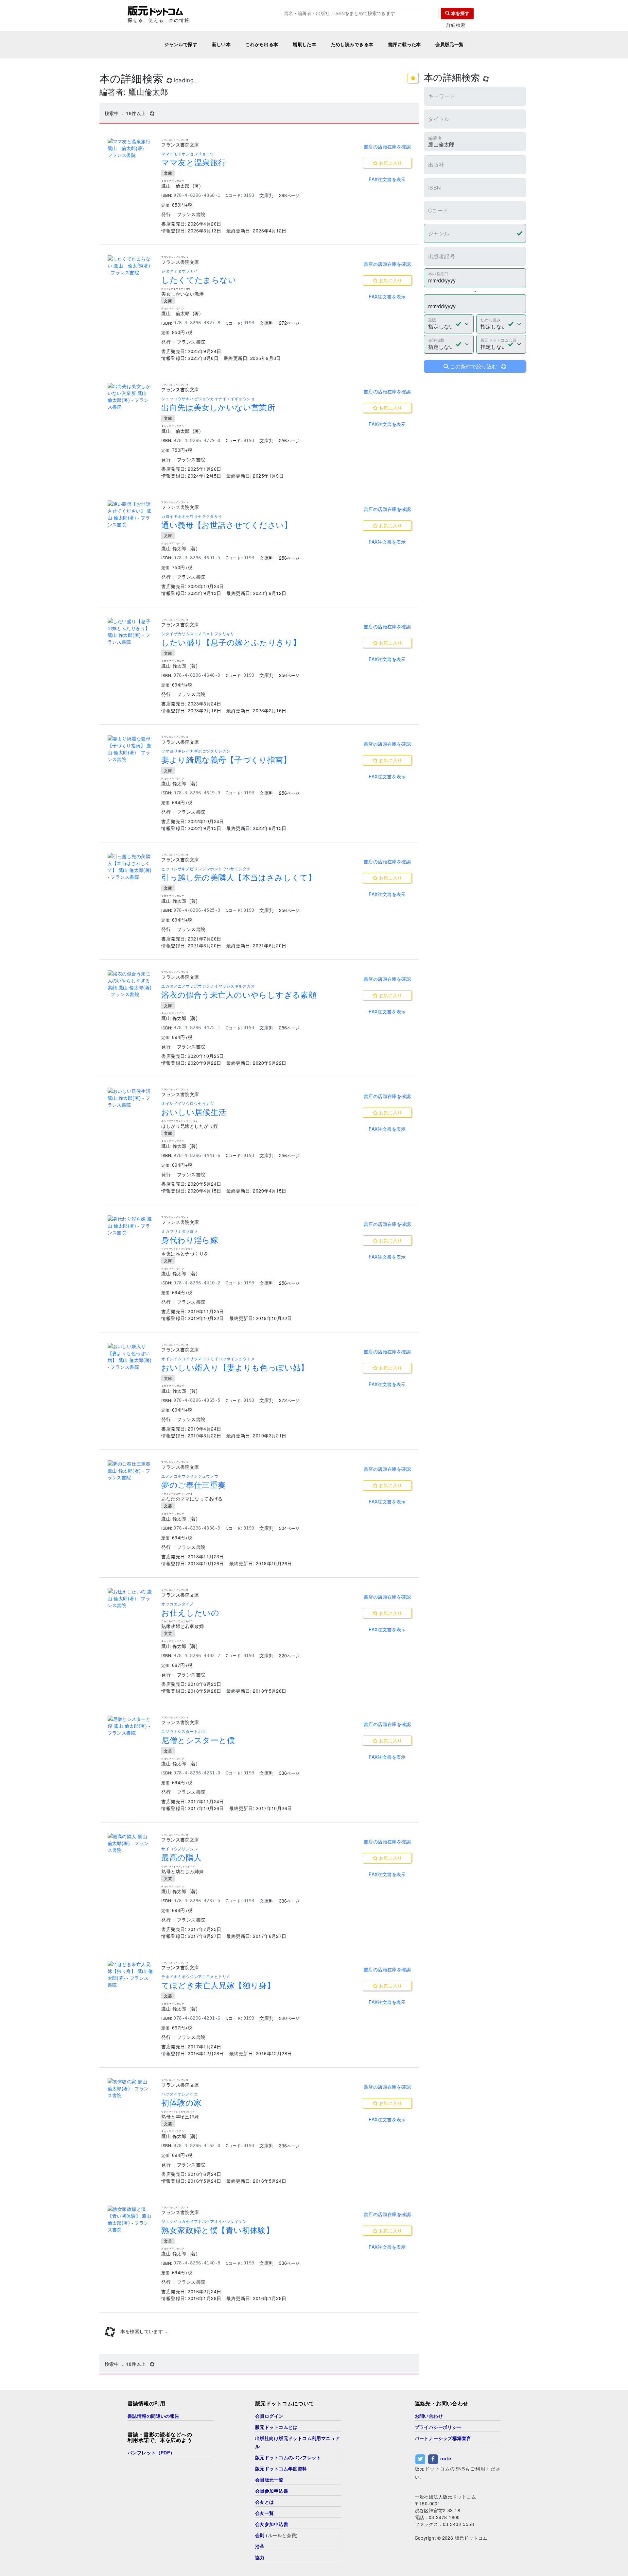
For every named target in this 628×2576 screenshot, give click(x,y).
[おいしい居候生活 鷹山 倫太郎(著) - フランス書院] (131, 1098)
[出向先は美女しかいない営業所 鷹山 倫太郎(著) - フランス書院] (131, 397)
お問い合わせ (429, 2416)
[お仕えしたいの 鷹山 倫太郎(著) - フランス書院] (131, 1598)
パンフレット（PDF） (151, 2453)
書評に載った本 (404, 44)
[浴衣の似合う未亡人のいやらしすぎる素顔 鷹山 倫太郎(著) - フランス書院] (131, 984)
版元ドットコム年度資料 (281, 2469)
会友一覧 (265, 2513)
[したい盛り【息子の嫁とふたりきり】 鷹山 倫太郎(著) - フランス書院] (131, 632)
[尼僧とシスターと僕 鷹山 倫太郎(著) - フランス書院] (131, 1726)
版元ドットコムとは (276, 2427)
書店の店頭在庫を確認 (387, 146)
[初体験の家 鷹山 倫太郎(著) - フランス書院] (131, 2088)
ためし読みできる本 (352, 44)
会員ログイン (269, 2416)
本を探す (460, 13)
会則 (260, 2535)
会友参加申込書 (272, 2524)
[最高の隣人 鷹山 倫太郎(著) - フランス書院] (131, 1843)
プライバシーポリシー (438, 2427)
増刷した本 (305, 44)
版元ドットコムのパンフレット (288, 2458)
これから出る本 (262, 44)
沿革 (260, 2547)
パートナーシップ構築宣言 (443, 2438)
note (446, 2459)
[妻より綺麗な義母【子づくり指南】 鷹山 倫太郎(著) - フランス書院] (131, 749)
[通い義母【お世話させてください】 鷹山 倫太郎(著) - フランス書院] (131, 514)
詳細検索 (456, 25)
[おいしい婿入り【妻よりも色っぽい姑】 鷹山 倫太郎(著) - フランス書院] (131, 1357)
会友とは (265, 2502)
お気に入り (390, 163)
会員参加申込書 (272, 2491)
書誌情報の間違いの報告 (154, 2416)
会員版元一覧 (450, 44)
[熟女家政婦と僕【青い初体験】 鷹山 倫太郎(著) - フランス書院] (131, 2219)
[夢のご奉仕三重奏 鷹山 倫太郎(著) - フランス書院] (131, 1471)
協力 (260, 2558)
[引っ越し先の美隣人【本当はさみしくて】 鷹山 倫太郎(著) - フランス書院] (131, 867)
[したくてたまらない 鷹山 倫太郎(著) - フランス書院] (131, 266)
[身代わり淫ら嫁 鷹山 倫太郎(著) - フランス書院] (131, 1226)
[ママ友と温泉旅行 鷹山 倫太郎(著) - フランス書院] (131, 148)
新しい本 (221, 44)
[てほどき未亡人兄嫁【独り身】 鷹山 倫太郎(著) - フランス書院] (131, 1974)
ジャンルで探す (181, 44)
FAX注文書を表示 (387, 179)
